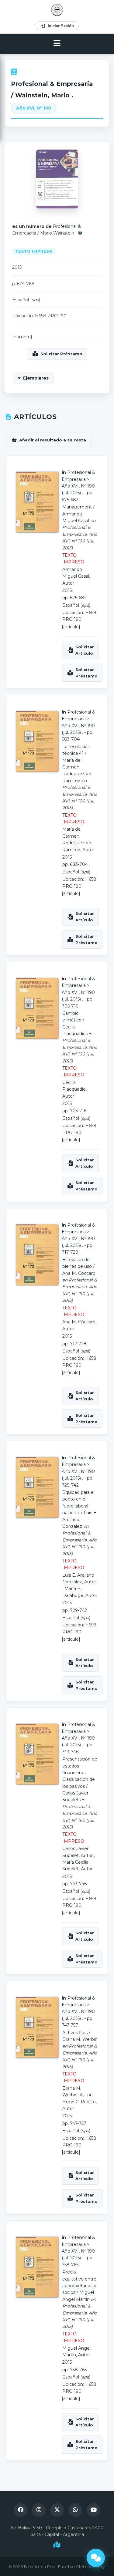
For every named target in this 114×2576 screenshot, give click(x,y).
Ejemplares (36, 378)
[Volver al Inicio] (57, 10)
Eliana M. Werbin (80, 2039)
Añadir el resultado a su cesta (53, 440)
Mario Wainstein (57, 233)
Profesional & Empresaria (52, 84)
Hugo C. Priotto (79, 2102)
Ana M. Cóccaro (79, 1273)
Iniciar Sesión (61, 26)
